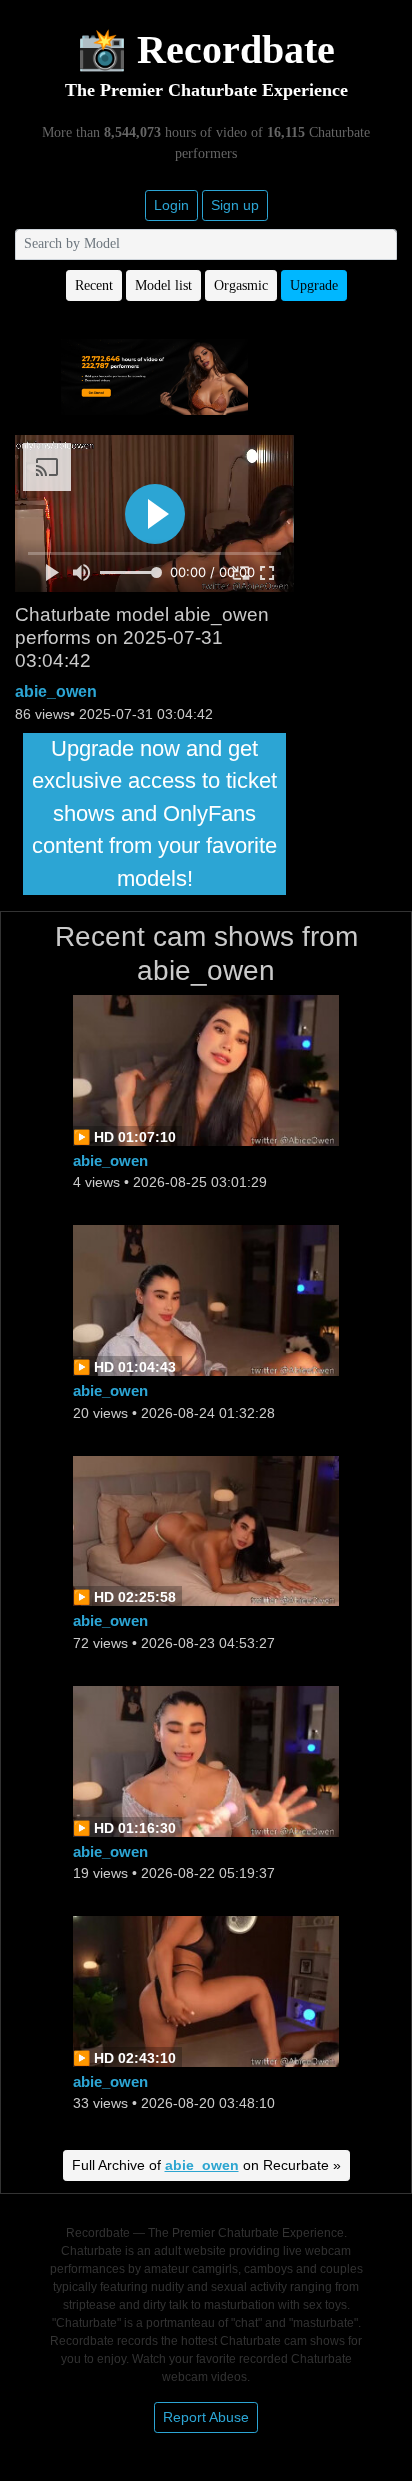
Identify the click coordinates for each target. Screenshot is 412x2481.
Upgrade (314, 285)
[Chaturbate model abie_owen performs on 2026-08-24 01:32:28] (206, 1299)
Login (171, 205)
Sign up (235, 205)
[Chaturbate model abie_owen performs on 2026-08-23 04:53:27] (206, 1529)
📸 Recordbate (206, 49)
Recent (94, 285)
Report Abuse (206, 2417)
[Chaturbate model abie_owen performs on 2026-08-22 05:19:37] (206, 1759)
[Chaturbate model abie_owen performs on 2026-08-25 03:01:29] (206, 1069)
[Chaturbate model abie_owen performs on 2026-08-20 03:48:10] (206, 1989)
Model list (163, 285)
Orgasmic (241, 285)
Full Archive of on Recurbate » (206, 2165)
